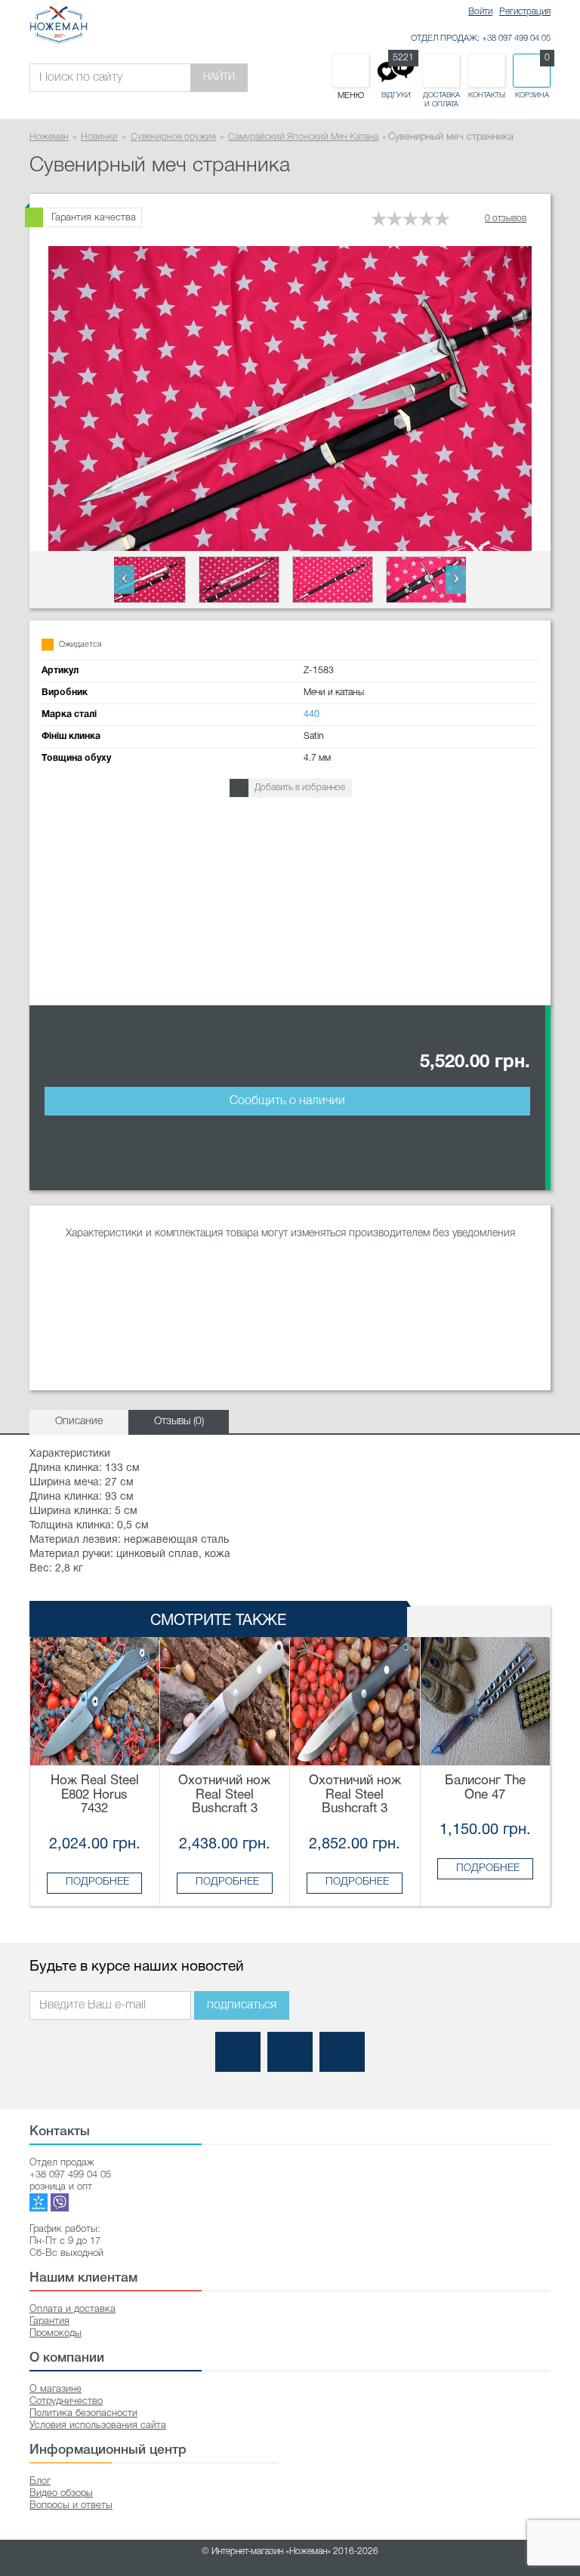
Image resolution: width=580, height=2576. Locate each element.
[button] (124, 580)
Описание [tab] (79, 1422)
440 (312, 714)
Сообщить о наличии (287, 1101)
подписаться (242, 2005)
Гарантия (49, 2321)
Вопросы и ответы (71, 2505)
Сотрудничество (66, 2401)
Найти (219, 77)
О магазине (56, 2389)
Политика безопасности (83, 2413)
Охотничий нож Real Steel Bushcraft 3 (224, 1795)
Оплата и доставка (72, 2309)
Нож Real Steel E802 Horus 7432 (95, 1795)
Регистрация (525, 12)
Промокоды (56, 2333)
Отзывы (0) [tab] (179, 1422)
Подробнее (97, 1882)
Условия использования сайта (98, 2425)
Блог (40, 2481)
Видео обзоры (61, 2493)
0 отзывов (506, 219)
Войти (480, 12)
